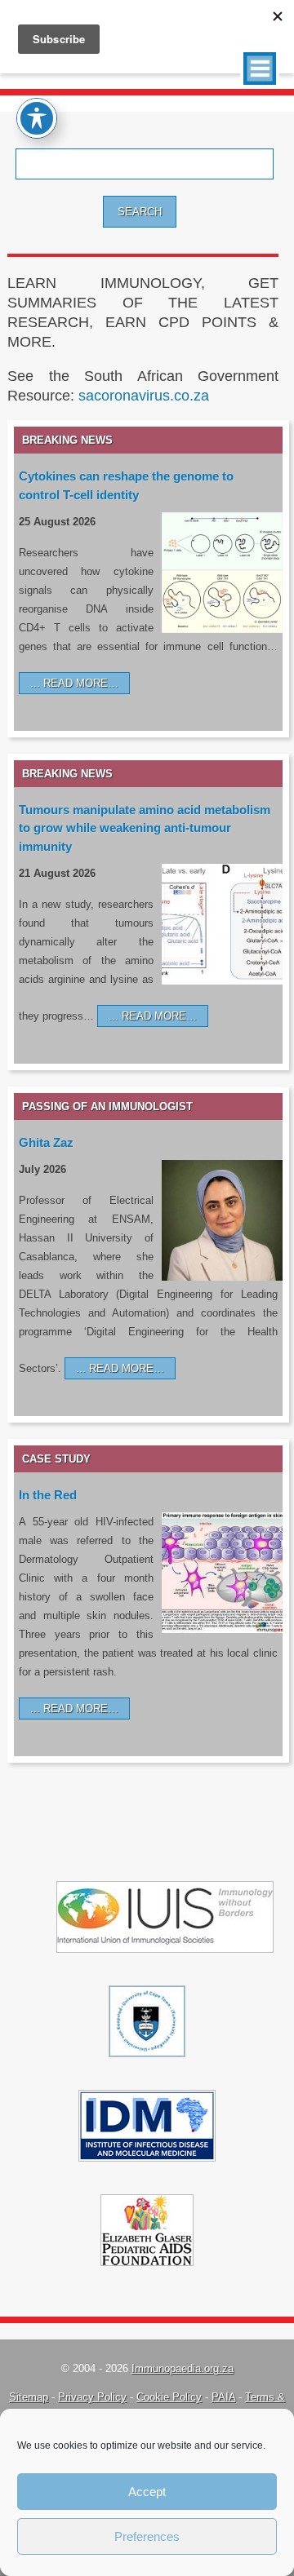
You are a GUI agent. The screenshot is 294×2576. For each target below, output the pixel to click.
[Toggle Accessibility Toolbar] (37, 118)
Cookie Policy (169, 2397)
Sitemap (29, 2397)
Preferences (147, 2536)
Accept (147, 2492)
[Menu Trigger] (260, 69)
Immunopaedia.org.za (183, 2368)
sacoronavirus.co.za (144, 396)
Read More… (81, 683)
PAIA (223, 2397)
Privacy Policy (92, 2397)
